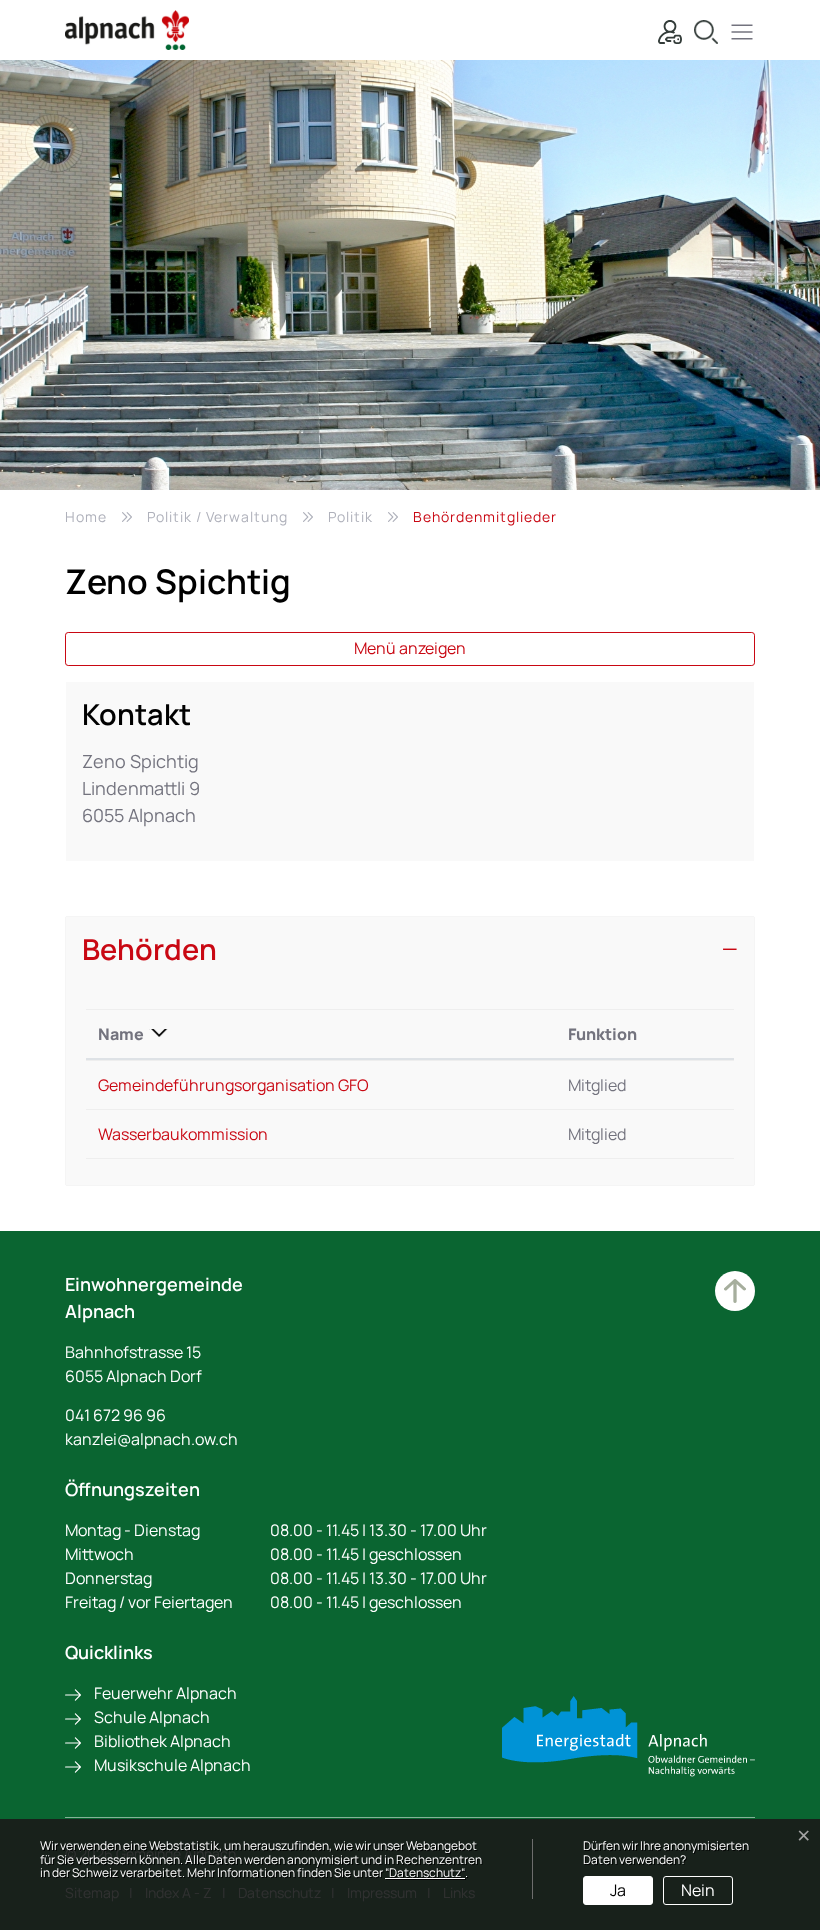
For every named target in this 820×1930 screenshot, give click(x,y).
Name (121, 1034)
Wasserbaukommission (183, 1134)
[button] (737, 29)
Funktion (602, 1034)
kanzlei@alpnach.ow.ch (151, 1439)
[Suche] (701, 29)
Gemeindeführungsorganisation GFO (233, 1085)
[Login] (665, 29)
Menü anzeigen (410, 648)
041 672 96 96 (115, 1415)
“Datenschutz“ (425, 1872)
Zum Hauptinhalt (735, 1291)
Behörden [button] (149, 949)
